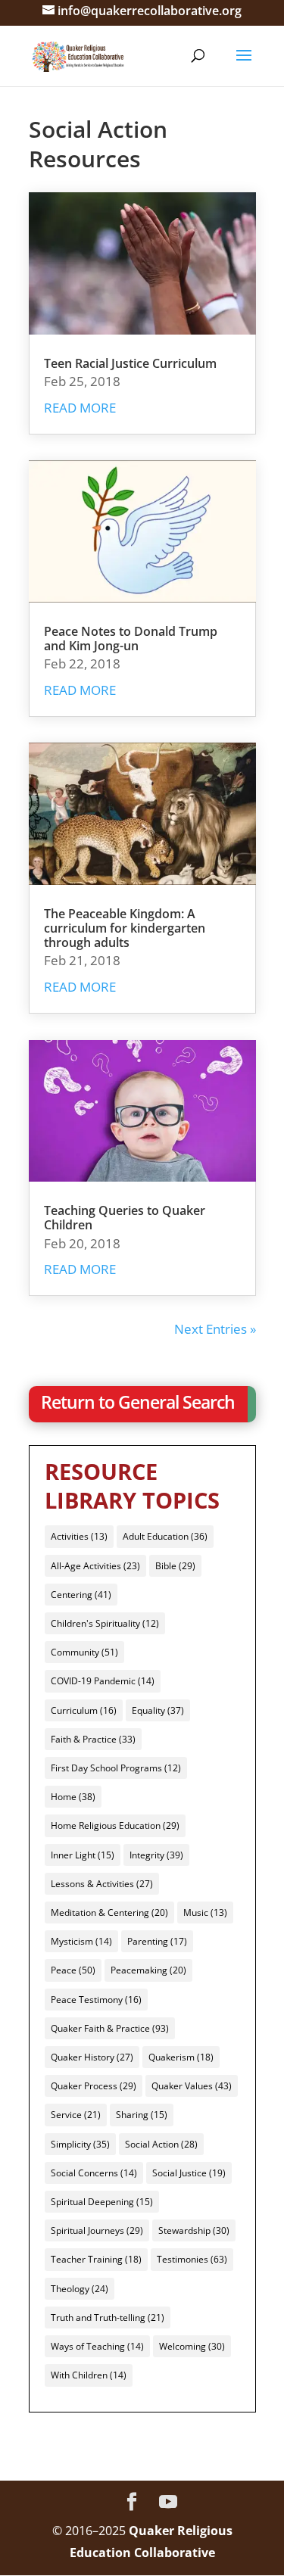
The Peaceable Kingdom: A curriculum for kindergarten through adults (125, 928)
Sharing (142, 2115)
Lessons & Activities (102, 1884)
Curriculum (84, 1710)
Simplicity (80, 2144)
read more (80, 408)
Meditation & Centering (109, 1913)
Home (73, 1797)
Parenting (157, 1941)
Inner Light (83, 1855)
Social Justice (189, 2173)
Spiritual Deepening (102, 2202)
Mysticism (81, 1941)
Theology (80, 2289)
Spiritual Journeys (97, 2230)
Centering (81, 1595)
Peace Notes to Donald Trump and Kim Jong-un (131, 639)
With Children (89, 2375)
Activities (79, 1536)
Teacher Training (96, 2259)
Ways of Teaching (97, 2346)
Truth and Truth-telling (108, 2317)
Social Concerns (94, 2173)
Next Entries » (215, 1329)
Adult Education (165, 1536)
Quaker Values (192, 2086)
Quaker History (92, 2057)
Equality (158, 1710)
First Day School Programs (116, 1768)
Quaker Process (94, 2086)
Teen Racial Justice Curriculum (130, 363)
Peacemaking (148, 1970)
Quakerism (181, 2057)
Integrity (156, 1855)
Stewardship (194, 2230)
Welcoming (192, 2346)
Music (205, 1913)
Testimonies (192, 2259)
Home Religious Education (115, 1825)
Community (84, 1652)
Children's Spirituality (105, 1623)
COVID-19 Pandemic (103, 1681)
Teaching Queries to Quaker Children (125, 1218)
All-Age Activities (95, 1566)
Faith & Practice (93, 1739)
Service (76, 2115)
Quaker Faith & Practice (110, 2028)
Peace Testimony (96, 2000)
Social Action (161, 2144)
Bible (175, 1566)
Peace (73, 1970)
